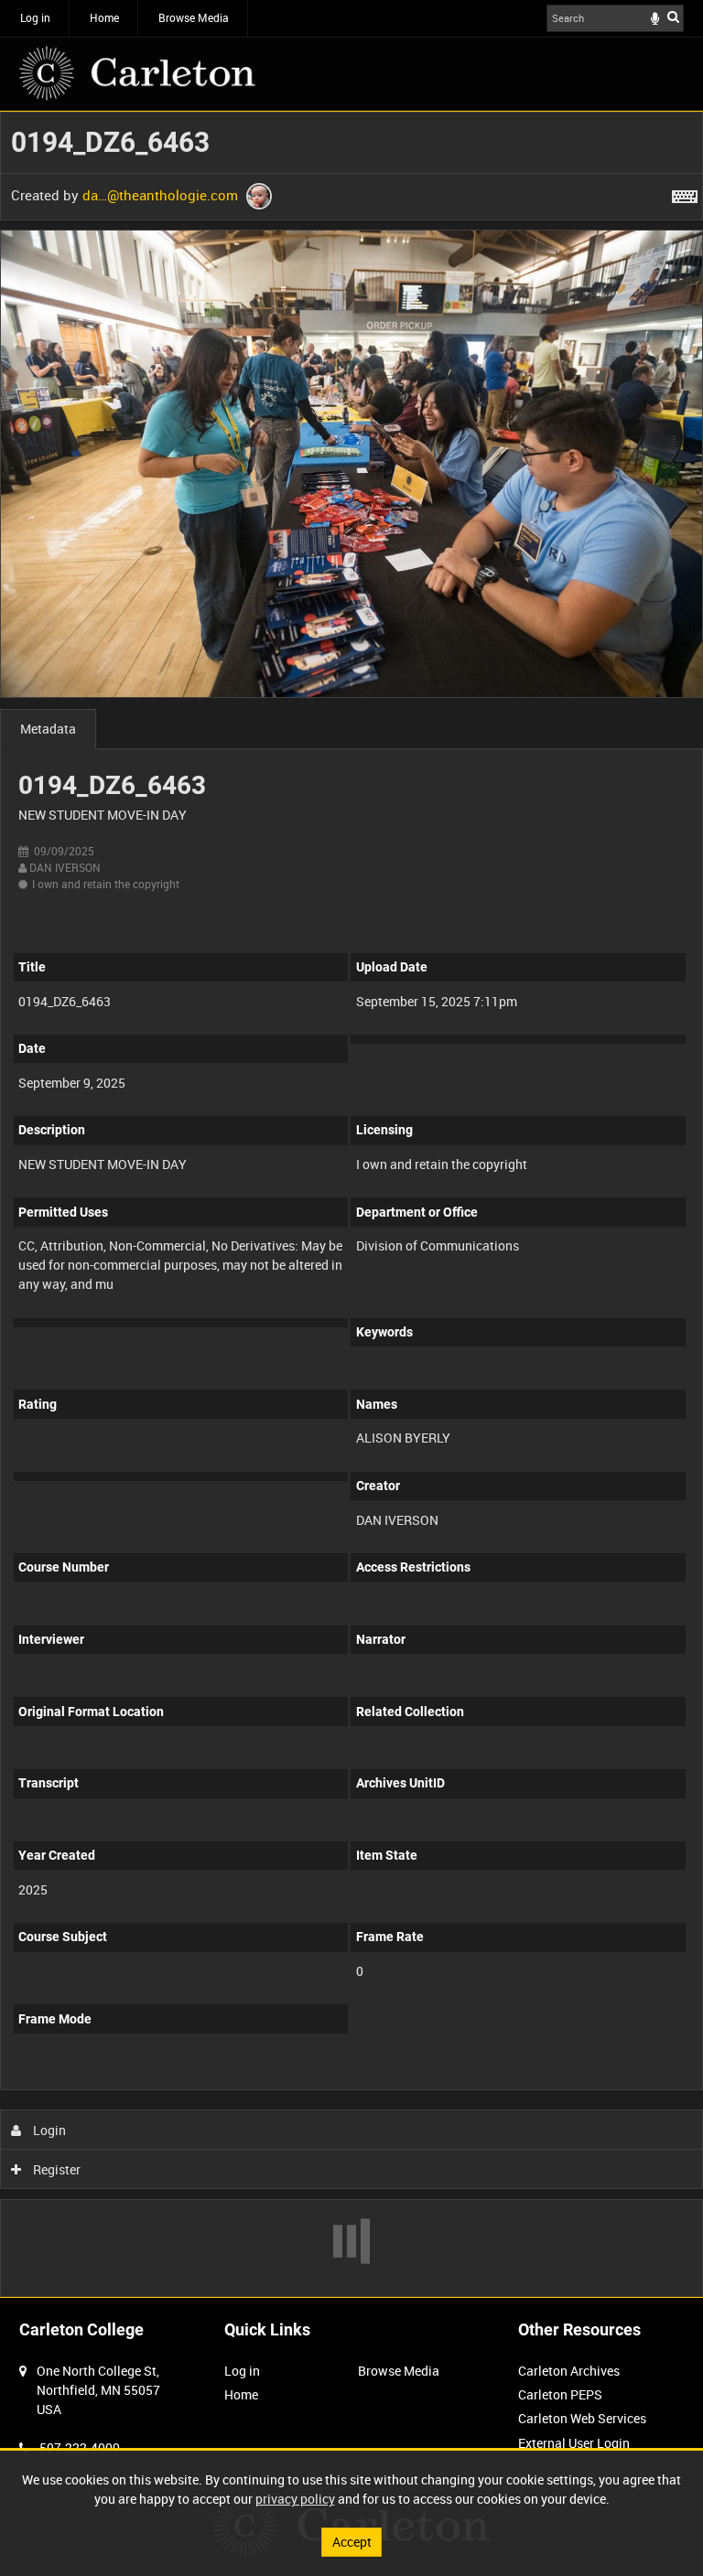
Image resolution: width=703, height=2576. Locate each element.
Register (55, 2169)
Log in (35, 17)
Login (48, 2130)
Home (104, 17)
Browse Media (194, 17)
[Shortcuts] (685, 193)
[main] (351, 1204)
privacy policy (295, 2499)
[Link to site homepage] (137, 73)
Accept (352, 2542)
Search (673, 16)
